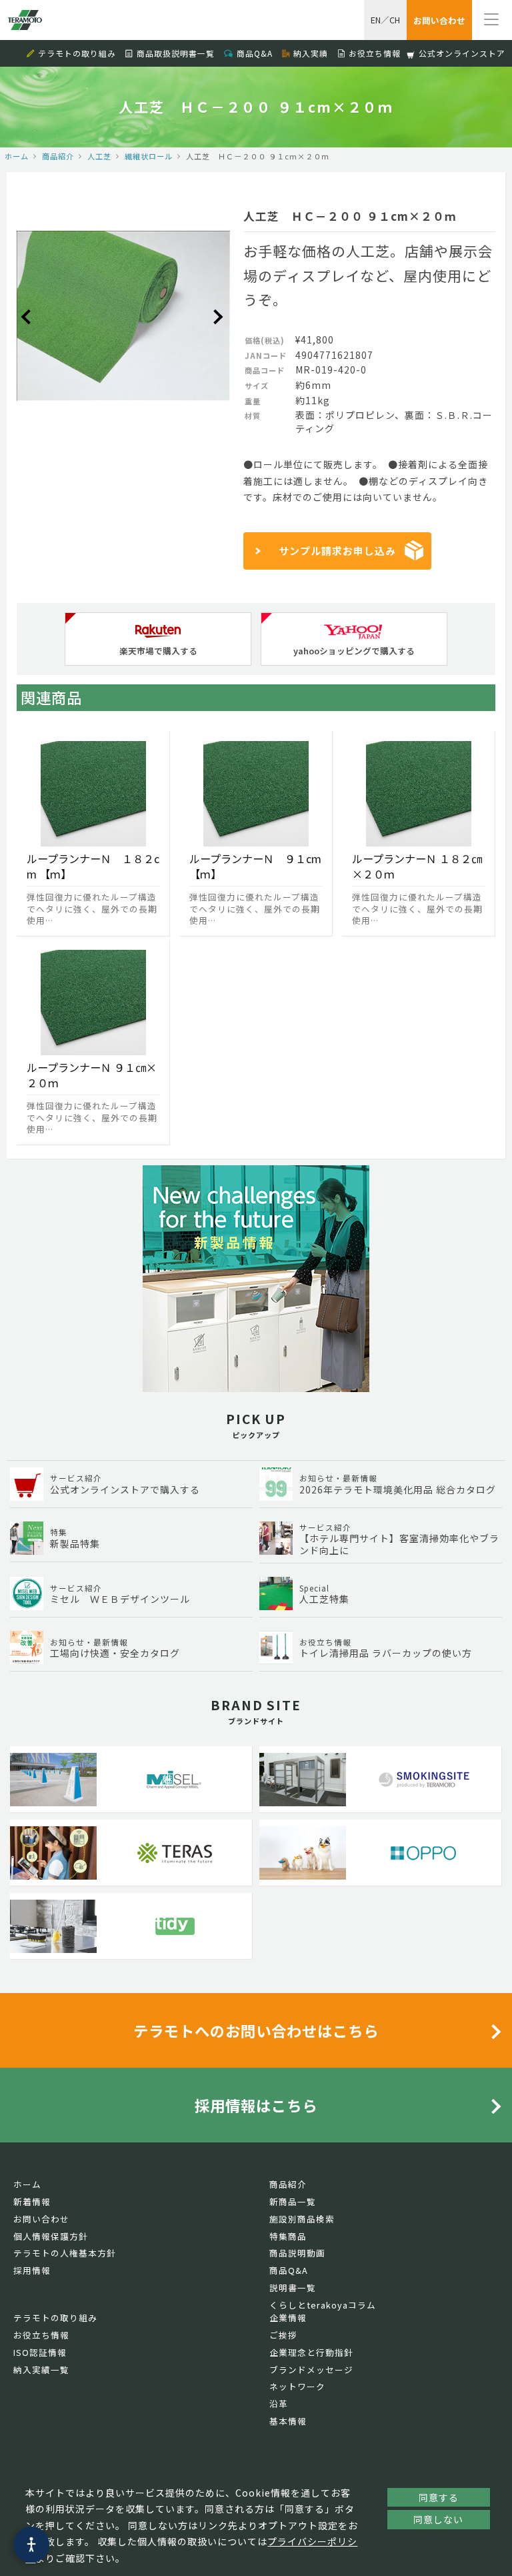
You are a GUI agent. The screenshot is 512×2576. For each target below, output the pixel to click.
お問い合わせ (41, 2219)
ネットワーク (297, 2386)
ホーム (17, 156)
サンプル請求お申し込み (337, 551)
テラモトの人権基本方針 (65, 2253)
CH (395, 20)
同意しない (438, 2519)
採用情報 (32, 2270)
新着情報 (32, 2201)
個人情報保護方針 (51, 2236)
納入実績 (311, 53)
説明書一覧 (293, 2288)
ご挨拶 (283, 2335)
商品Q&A (255, 53)
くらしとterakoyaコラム (323, 2305)
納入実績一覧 (41, 2370)
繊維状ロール (149, 156)
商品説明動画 (297, 2253)
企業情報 (288, 2318)
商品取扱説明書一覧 (176, 53)
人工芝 (99, 156)
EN (376, 20)
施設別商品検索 (302, 2219)
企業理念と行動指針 (311, 2352)
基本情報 (288, 2421)
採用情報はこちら (256, 2105)
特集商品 (288, 2236)
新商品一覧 (293, 2201)
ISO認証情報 (40, 2352)
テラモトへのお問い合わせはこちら (256, 2030)
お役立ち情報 (375, 53)
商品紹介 (58, 156)
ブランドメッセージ (311, 2370)
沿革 (279, 2404)
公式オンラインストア (462, 53)
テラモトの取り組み (77, 53)
